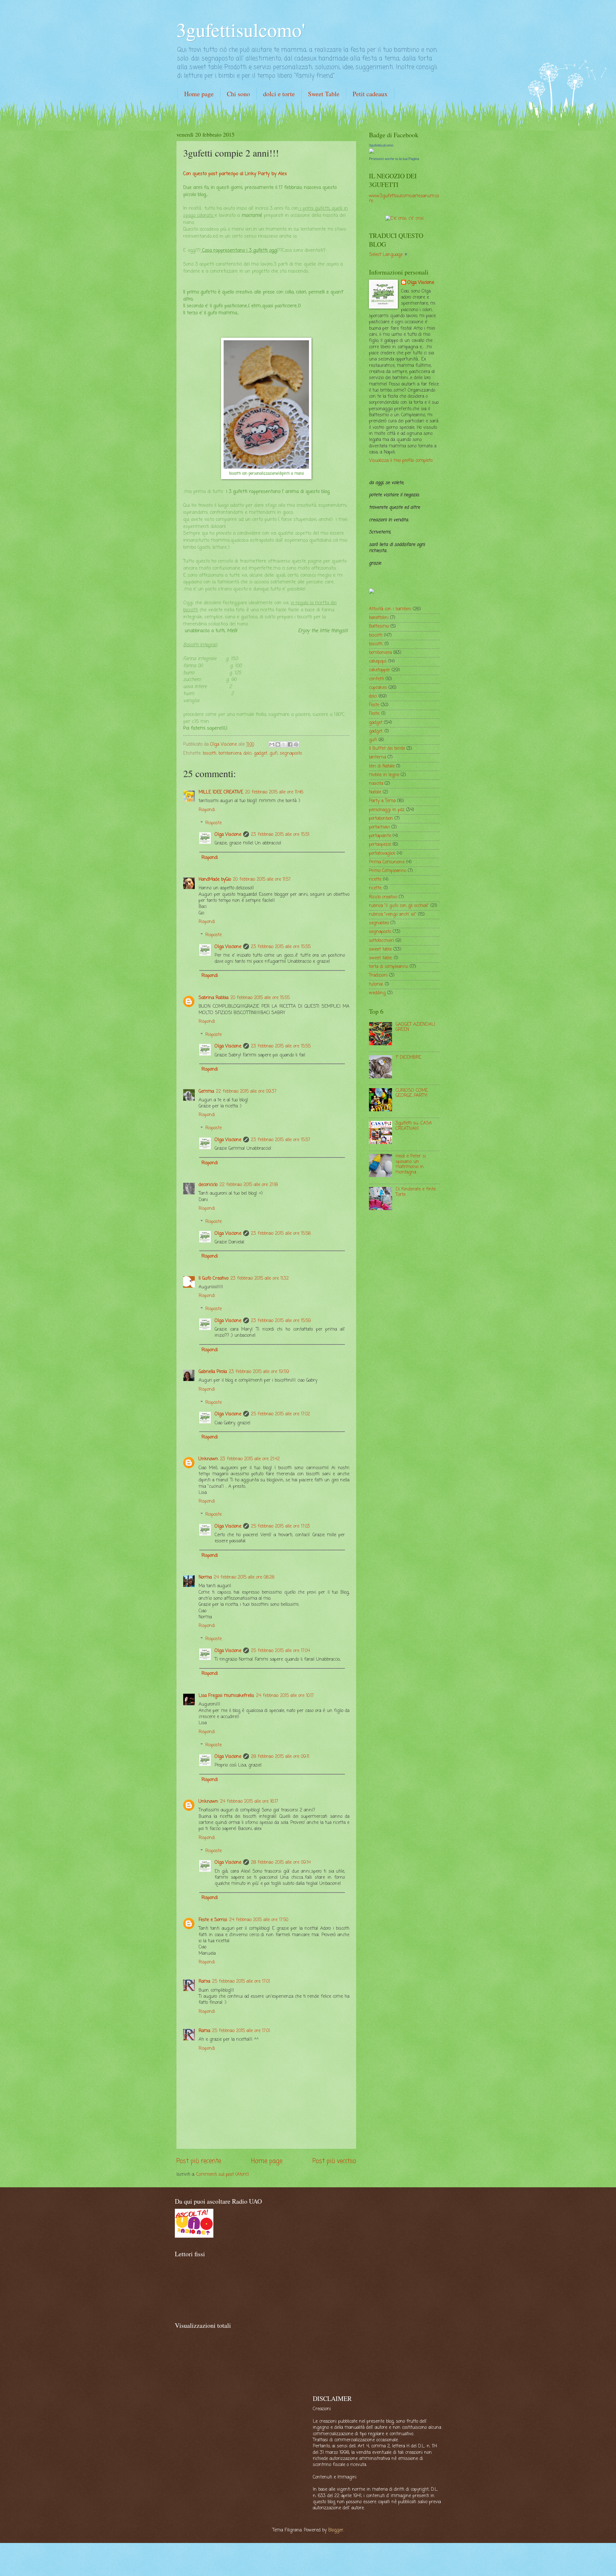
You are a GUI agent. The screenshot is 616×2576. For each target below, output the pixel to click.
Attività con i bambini (390, 609)
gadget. (376, 731)
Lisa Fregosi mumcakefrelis (226, 1696)
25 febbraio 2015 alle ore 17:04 (280, 1651)
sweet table (380, 949)
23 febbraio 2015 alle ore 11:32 (260, 1279)
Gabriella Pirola (213, 1372)
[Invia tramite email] (272, 744)
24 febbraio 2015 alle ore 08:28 (244, 1577)
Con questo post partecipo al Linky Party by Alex (235, 174)
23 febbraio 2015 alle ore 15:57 (281, 1140)
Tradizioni (378, 975)
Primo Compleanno (388, 871)
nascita (376, 784)
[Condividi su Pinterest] (296, 744)
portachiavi (379, 827)
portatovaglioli (382, 854)
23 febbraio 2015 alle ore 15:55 (281, 947)
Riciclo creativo (383, 897)
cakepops (378, 661)
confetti (376, 679)
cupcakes (378, 688)
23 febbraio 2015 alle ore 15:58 (281, 1234)
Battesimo (379, 627)
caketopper (380, 670)
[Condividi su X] (284, 744)
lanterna (377, 757)
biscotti (210, 754)
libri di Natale (382, 766)
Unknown (208, 1459)
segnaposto (291, 754)
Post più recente (199, 2161)
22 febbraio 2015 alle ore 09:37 (246, 1092)
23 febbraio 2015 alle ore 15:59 (281, 1321)
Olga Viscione (228, 835)
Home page (199, 94)
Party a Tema (382, 801)
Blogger (336, 2530)
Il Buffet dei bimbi (387, 749)
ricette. (376, 888)
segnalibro (379, 923)
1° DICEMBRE (408, 1058)
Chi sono (238, 94)
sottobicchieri (381, 941)
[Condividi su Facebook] (290, 744)
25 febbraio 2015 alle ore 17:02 (280, 1414)
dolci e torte (279, 94)
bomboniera (230, 754)
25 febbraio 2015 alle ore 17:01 (241, 1982)
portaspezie (380, 845)
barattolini (379, 618)
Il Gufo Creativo (214, 1279)
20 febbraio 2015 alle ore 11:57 (262, 880)
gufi (274, 754)
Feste (374, 705)
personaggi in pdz (387, 810)
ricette (375, 880)
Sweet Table (324, 94)
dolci (248, 754)
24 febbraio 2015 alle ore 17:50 (259, 1920)
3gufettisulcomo (381, 145)
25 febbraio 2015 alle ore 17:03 (280, 1526)
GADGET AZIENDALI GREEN (415, 1027)
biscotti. (376, 644)
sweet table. (381, 958)
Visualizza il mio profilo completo (401, 461)
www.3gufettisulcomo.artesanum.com (404, 199)
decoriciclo (208, 1185)
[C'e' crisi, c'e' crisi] (404, 219)
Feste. (374, 714)
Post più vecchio (334, 2161)
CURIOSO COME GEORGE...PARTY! (412, 1093)
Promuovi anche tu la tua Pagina (394, 159)
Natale (375, 792)
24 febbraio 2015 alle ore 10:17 (285, 1696)
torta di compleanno (389, 967)
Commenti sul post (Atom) (223, 2175)
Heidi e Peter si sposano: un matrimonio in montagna (411, 1164)
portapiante (380, 836)
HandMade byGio (215, 880)
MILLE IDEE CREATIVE (221, 792)
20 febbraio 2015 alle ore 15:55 (260, 998)
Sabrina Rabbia (214, 998)
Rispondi (207, 810)
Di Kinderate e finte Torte (416, 1192)
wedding (377, 993)
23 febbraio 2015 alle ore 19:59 (259, 1372)
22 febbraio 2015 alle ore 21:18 (249, 1185)
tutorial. (376, 984)
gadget (261, 754)
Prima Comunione (387, 862)
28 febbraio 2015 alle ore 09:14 (281, 1863)
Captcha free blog (584, 18)
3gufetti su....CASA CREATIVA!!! (414, 1126)
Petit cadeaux (370, 94)
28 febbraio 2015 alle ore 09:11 (280, 1757)
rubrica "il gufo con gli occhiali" (399, 906)
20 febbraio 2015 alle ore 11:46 (274, 792)
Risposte (214, 823)
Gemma (206, 1092)
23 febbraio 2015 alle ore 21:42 (250, 1459)
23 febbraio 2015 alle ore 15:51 (280, 835)
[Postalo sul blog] (278, 744)
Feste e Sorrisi (213, 1920)
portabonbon (381, 819)
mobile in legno (384, 775)
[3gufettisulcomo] (372, 153)
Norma (205, 1577)
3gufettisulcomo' (241, 30)
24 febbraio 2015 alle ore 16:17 (249, 1802)
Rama (204, 1982)
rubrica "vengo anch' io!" (393, 915)
